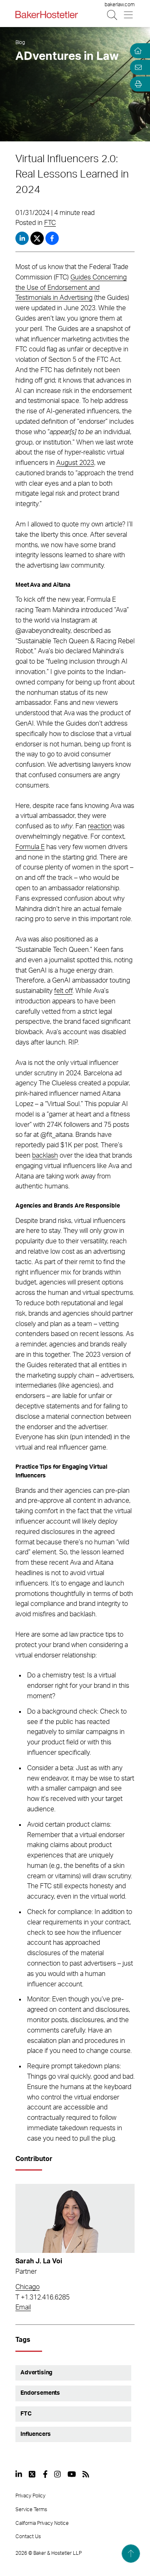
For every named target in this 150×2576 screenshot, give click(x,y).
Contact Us (28, 2536)
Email (23, 2307)
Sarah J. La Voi (39, 2261)
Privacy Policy (30, 2496)
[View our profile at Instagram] (57, 2474)
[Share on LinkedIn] (22, 238)
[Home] (137, 51)
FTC (50, 223)
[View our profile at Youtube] (72, 2474)
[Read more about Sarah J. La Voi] (75, 2218)
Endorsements (40, 2393)
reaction (100, 826)
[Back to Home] (47, 15)
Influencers (36, 2434)
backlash (45, 1156)
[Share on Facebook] (52, 238)
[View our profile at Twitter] (32, 2474)
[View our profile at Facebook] (45, 2474)
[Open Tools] (137, 84)
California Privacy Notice (42, 2523)
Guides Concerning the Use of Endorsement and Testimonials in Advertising (71, 288)
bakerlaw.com (120, 5)
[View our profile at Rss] (86, 2474)
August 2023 (75, 463)
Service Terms (31, 2509)
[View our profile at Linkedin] (19, 2474)
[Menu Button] (129, 15)
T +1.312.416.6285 (42, 2297)
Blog (20, 42)
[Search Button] (113, 15)
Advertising (36, 2373)
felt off (63, 991)
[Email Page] (137, 67)
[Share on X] (38, 238)
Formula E (30, 847)
